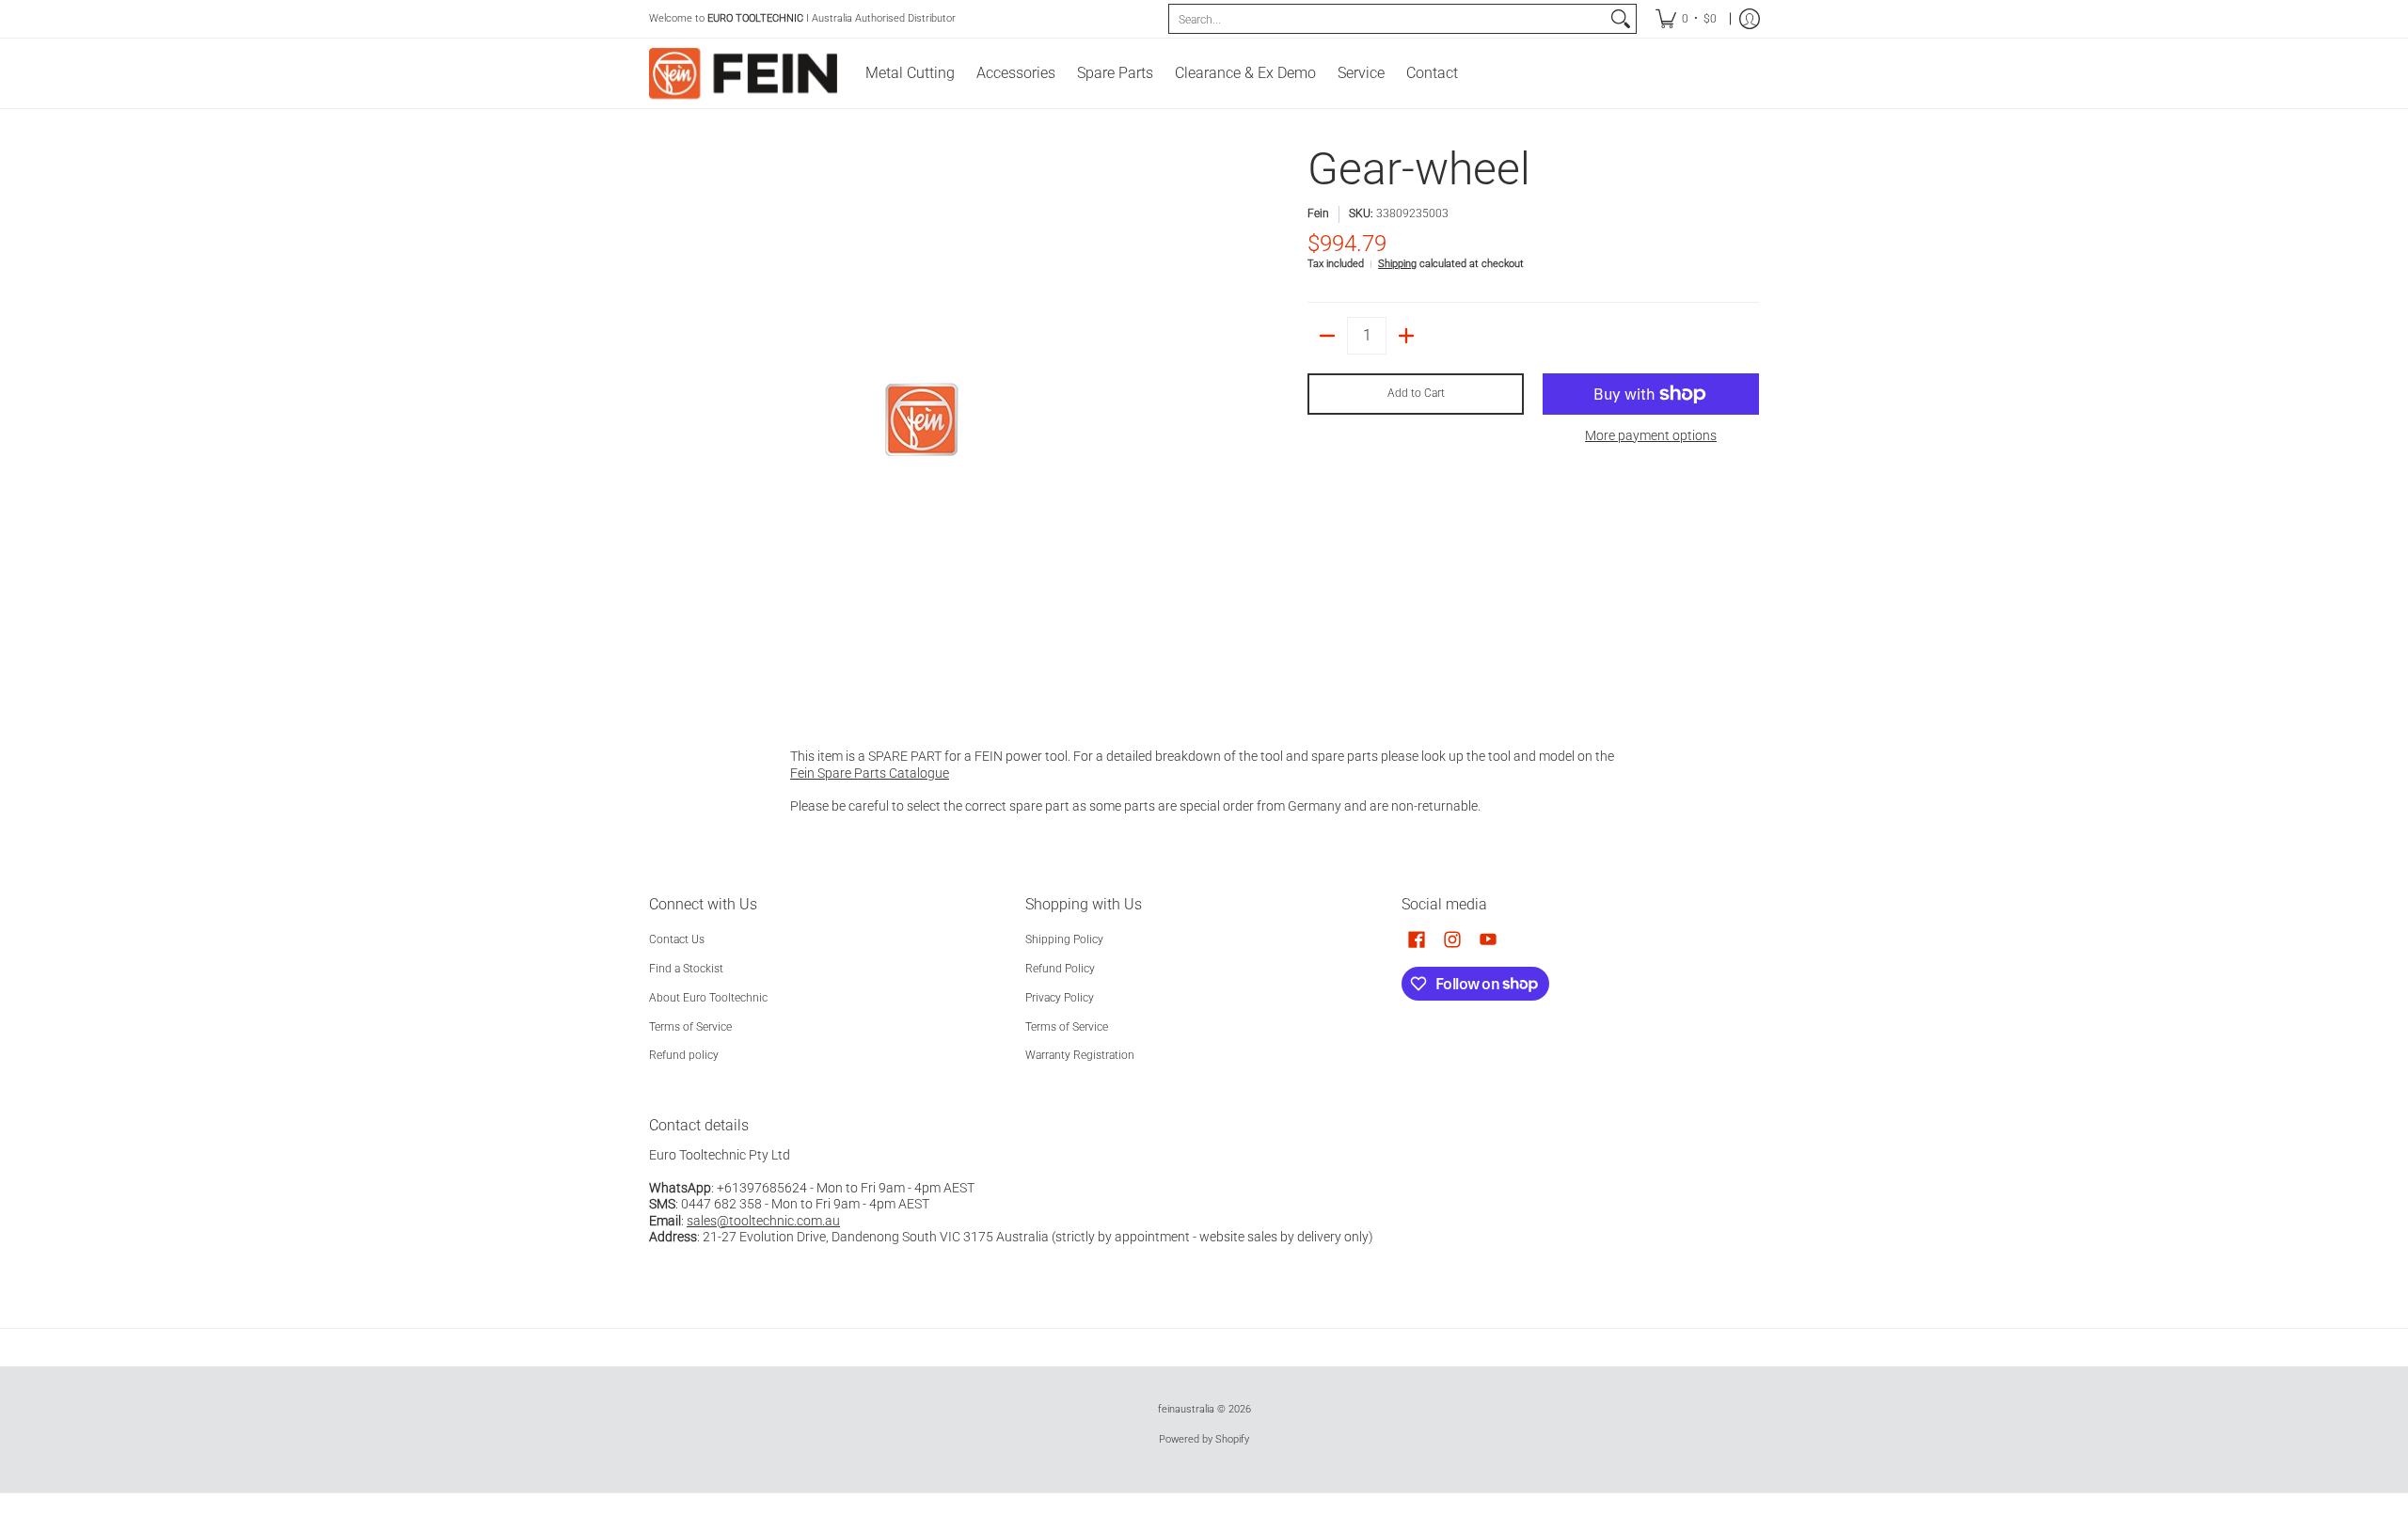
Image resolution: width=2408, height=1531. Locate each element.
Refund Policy (1060, 969)
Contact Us (677, 939)
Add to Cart (1416, 393)
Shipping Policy (1064, 939)
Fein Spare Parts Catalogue (870, 773)
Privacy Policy (1060, 998)
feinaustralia (1186, 1409)
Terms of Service (690, 1027)
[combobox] (1387, 19)
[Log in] (1750, 19)
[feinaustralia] (743, 73)
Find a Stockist (686, 969)
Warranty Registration (1080, 1055)
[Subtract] (1327, 336)
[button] (1417, 939)
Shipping (1397, 264)
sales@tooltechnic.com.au (763, 1221)
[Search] (1621, 19)
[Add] (1406, 336)
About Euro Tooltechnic (708, 998)
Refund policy (684, 1055)
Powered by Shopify (1204, 1439)
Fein (1318, 213)
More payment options (1651, 435)
